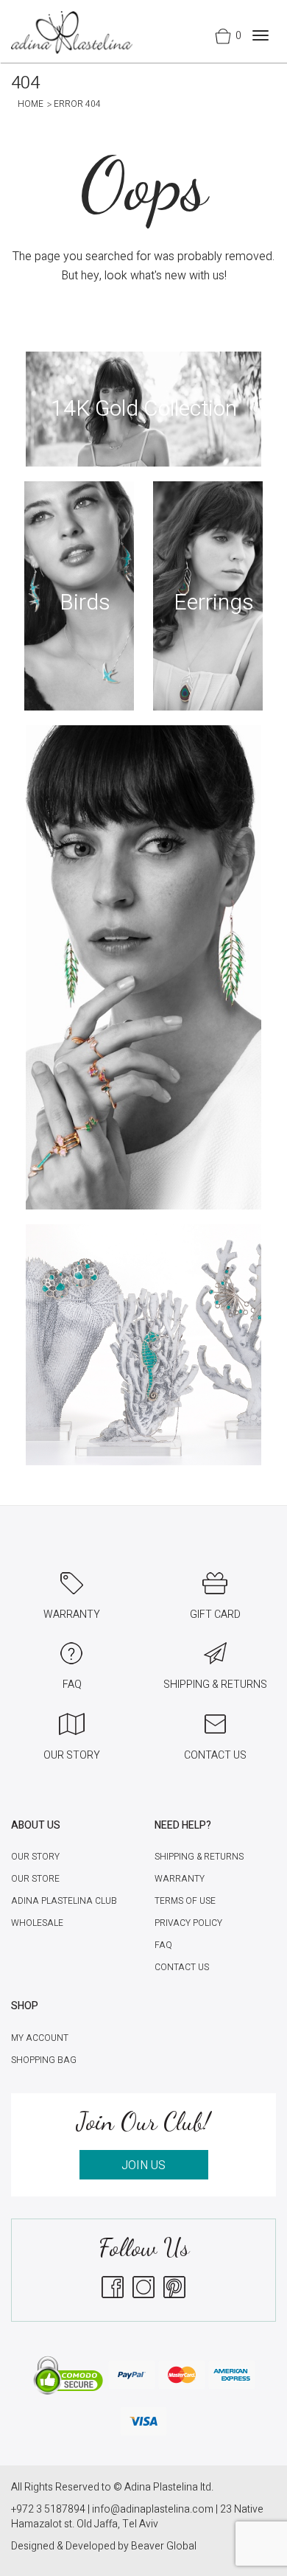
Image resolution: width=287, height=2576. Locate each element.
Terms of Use (185, 1901)
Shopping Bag (44, 2060)
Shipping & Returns (199, 1857)
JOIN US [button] (143, 2165)
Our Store (35, 1879)
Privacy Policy (188, 1923)
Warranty (180, 1879)
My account (40, 2038)
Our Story (35, 1857)
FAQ (163, 1945)
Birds (85, 603)
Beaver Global (164, 2546)
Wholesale (37, 1923)
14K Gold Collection (144, 409)
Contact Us (182, 1967)
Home (31, 104)
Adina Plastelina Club (64, 1901)
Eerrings (214, 603)
